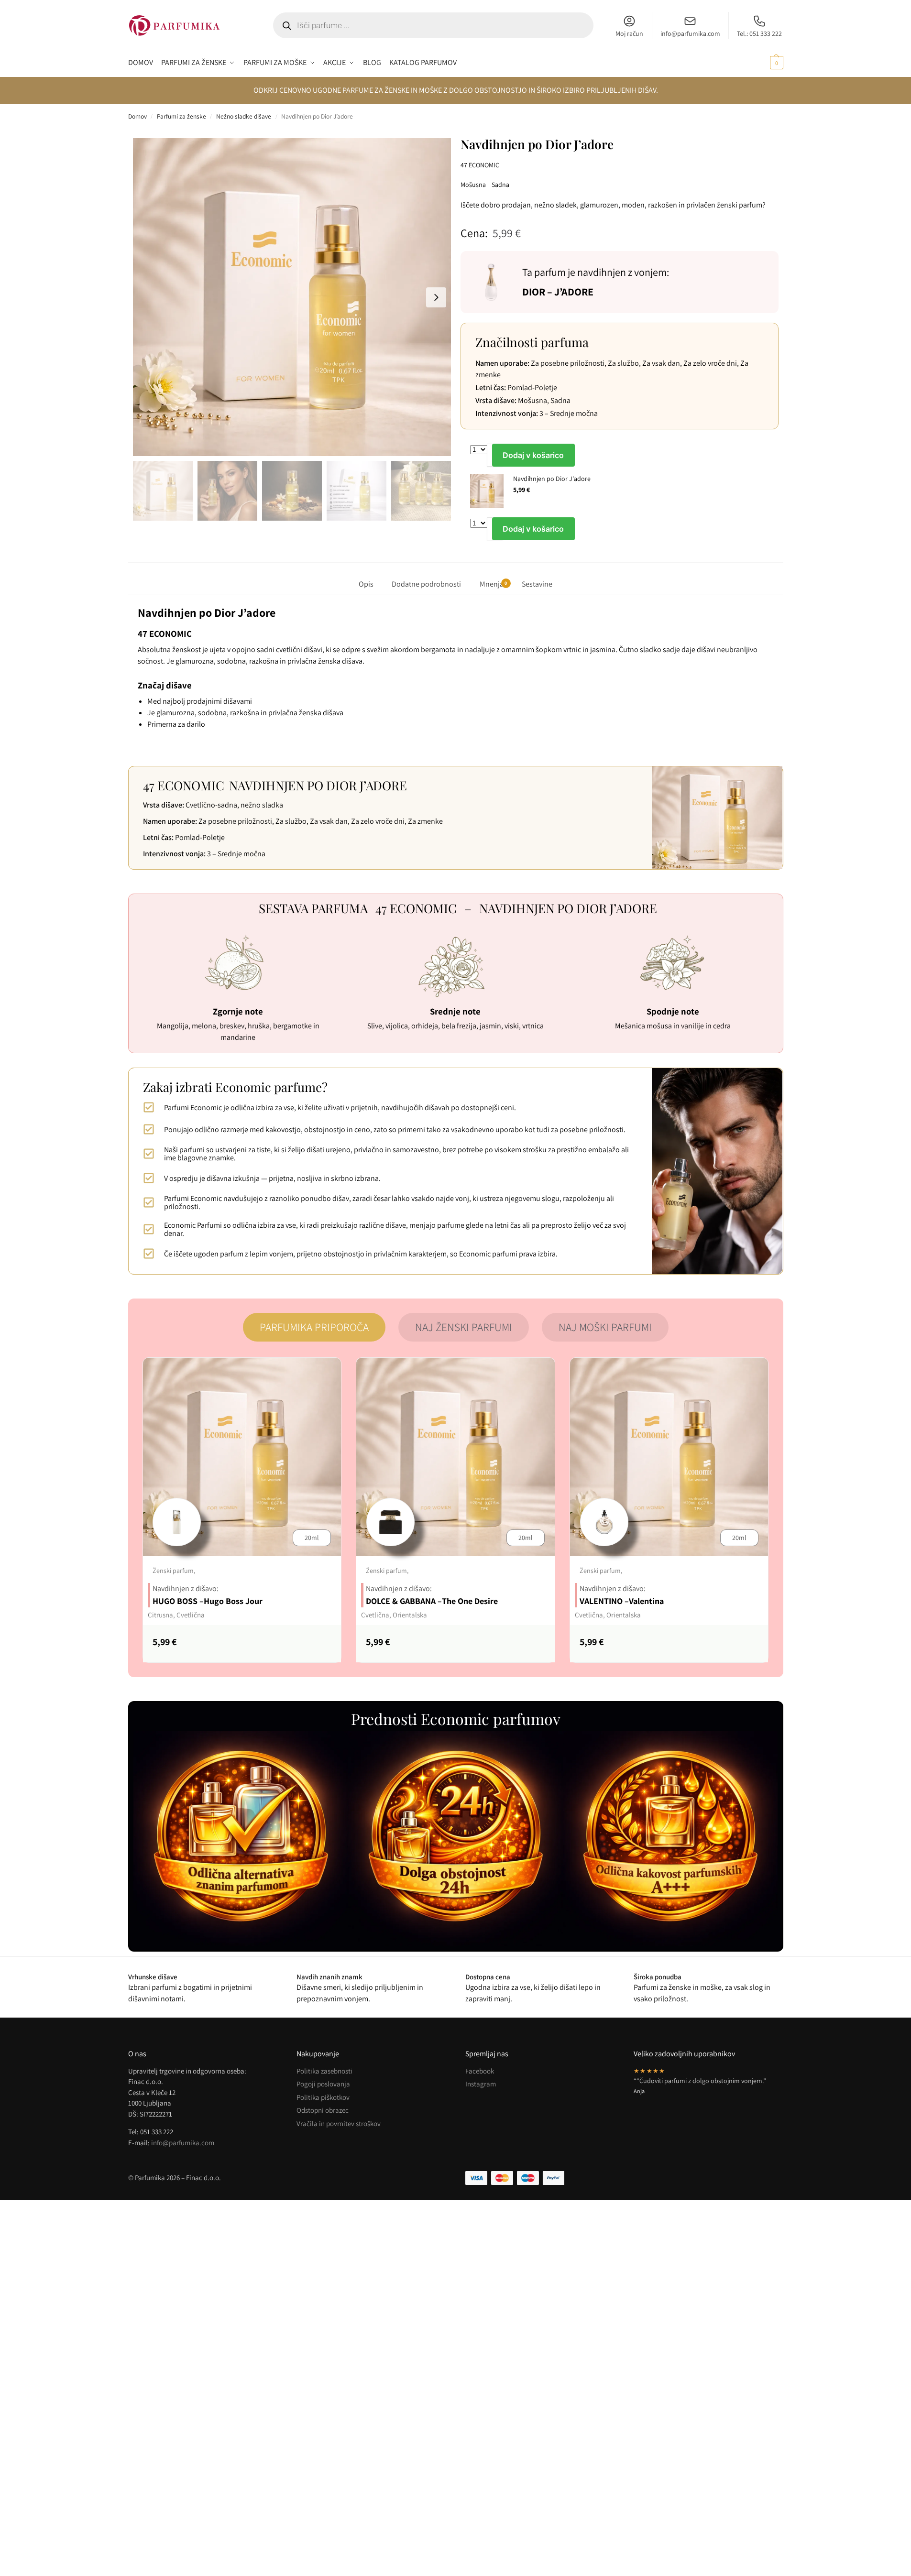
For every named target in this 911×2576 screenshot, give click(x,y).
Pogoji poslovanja (323, 2084)
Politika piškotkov (323, 2097)
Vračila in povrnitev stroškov (339, 2123)
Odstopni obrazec (323, 2110)
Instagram (481, 2084)
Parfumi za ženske (181, 116)
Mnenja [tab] (494, 584)
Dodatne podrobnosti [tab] (426, 584)
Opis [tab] (366, 584)
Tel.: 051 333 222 (759, 33)
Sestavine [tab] (537, 584)
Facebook (480, 2071)
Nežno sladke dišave (244, 116)
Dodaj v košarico (533, 455)
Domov (137, 116)
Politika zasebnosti (324, 2071)
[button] (765, 63)
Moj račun (629, 33)
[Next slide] (436, 297)
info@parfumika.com (690, 33)
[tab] (314, 1327)
